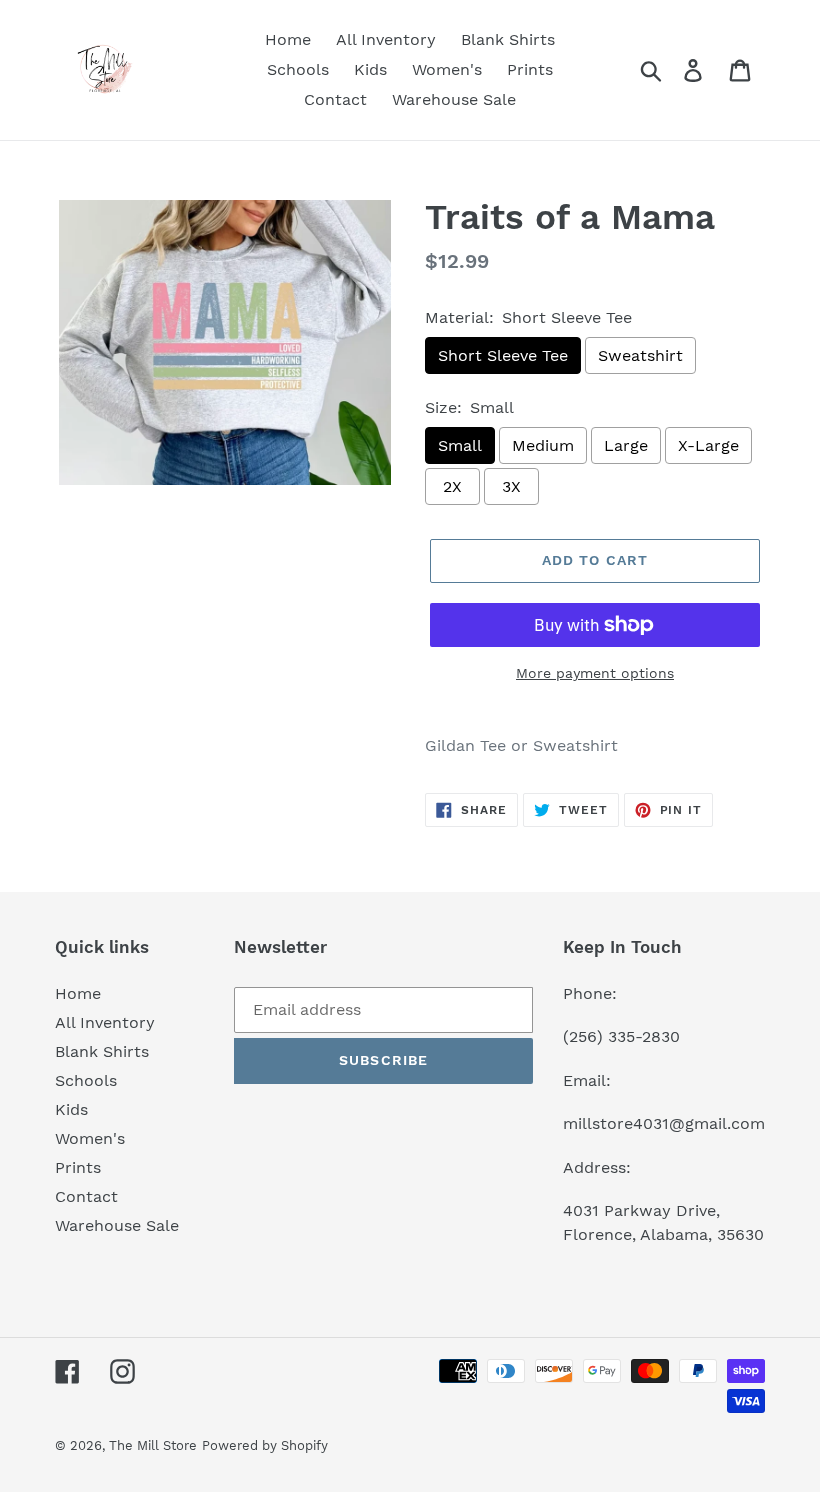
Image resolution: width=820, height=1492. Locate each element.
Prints (78, 1167)
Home (78, 993)
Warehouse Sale (117, 1225)
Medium (543, 445)
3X (511, 486)
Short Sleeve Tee (503, 355)
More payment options (595, 673)
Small (460, 445)
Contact (86, 1196)
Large (626, 445)
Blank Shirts (102, 1051)
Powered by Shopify (265, 1445)
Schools (86, 1080)
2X (452, 486)
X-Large (708, 445)
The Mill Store (153, 1445)
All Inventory (105, 1022)
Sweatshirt (640, 355)
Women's (90, 1138)
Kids (71, 1109)
